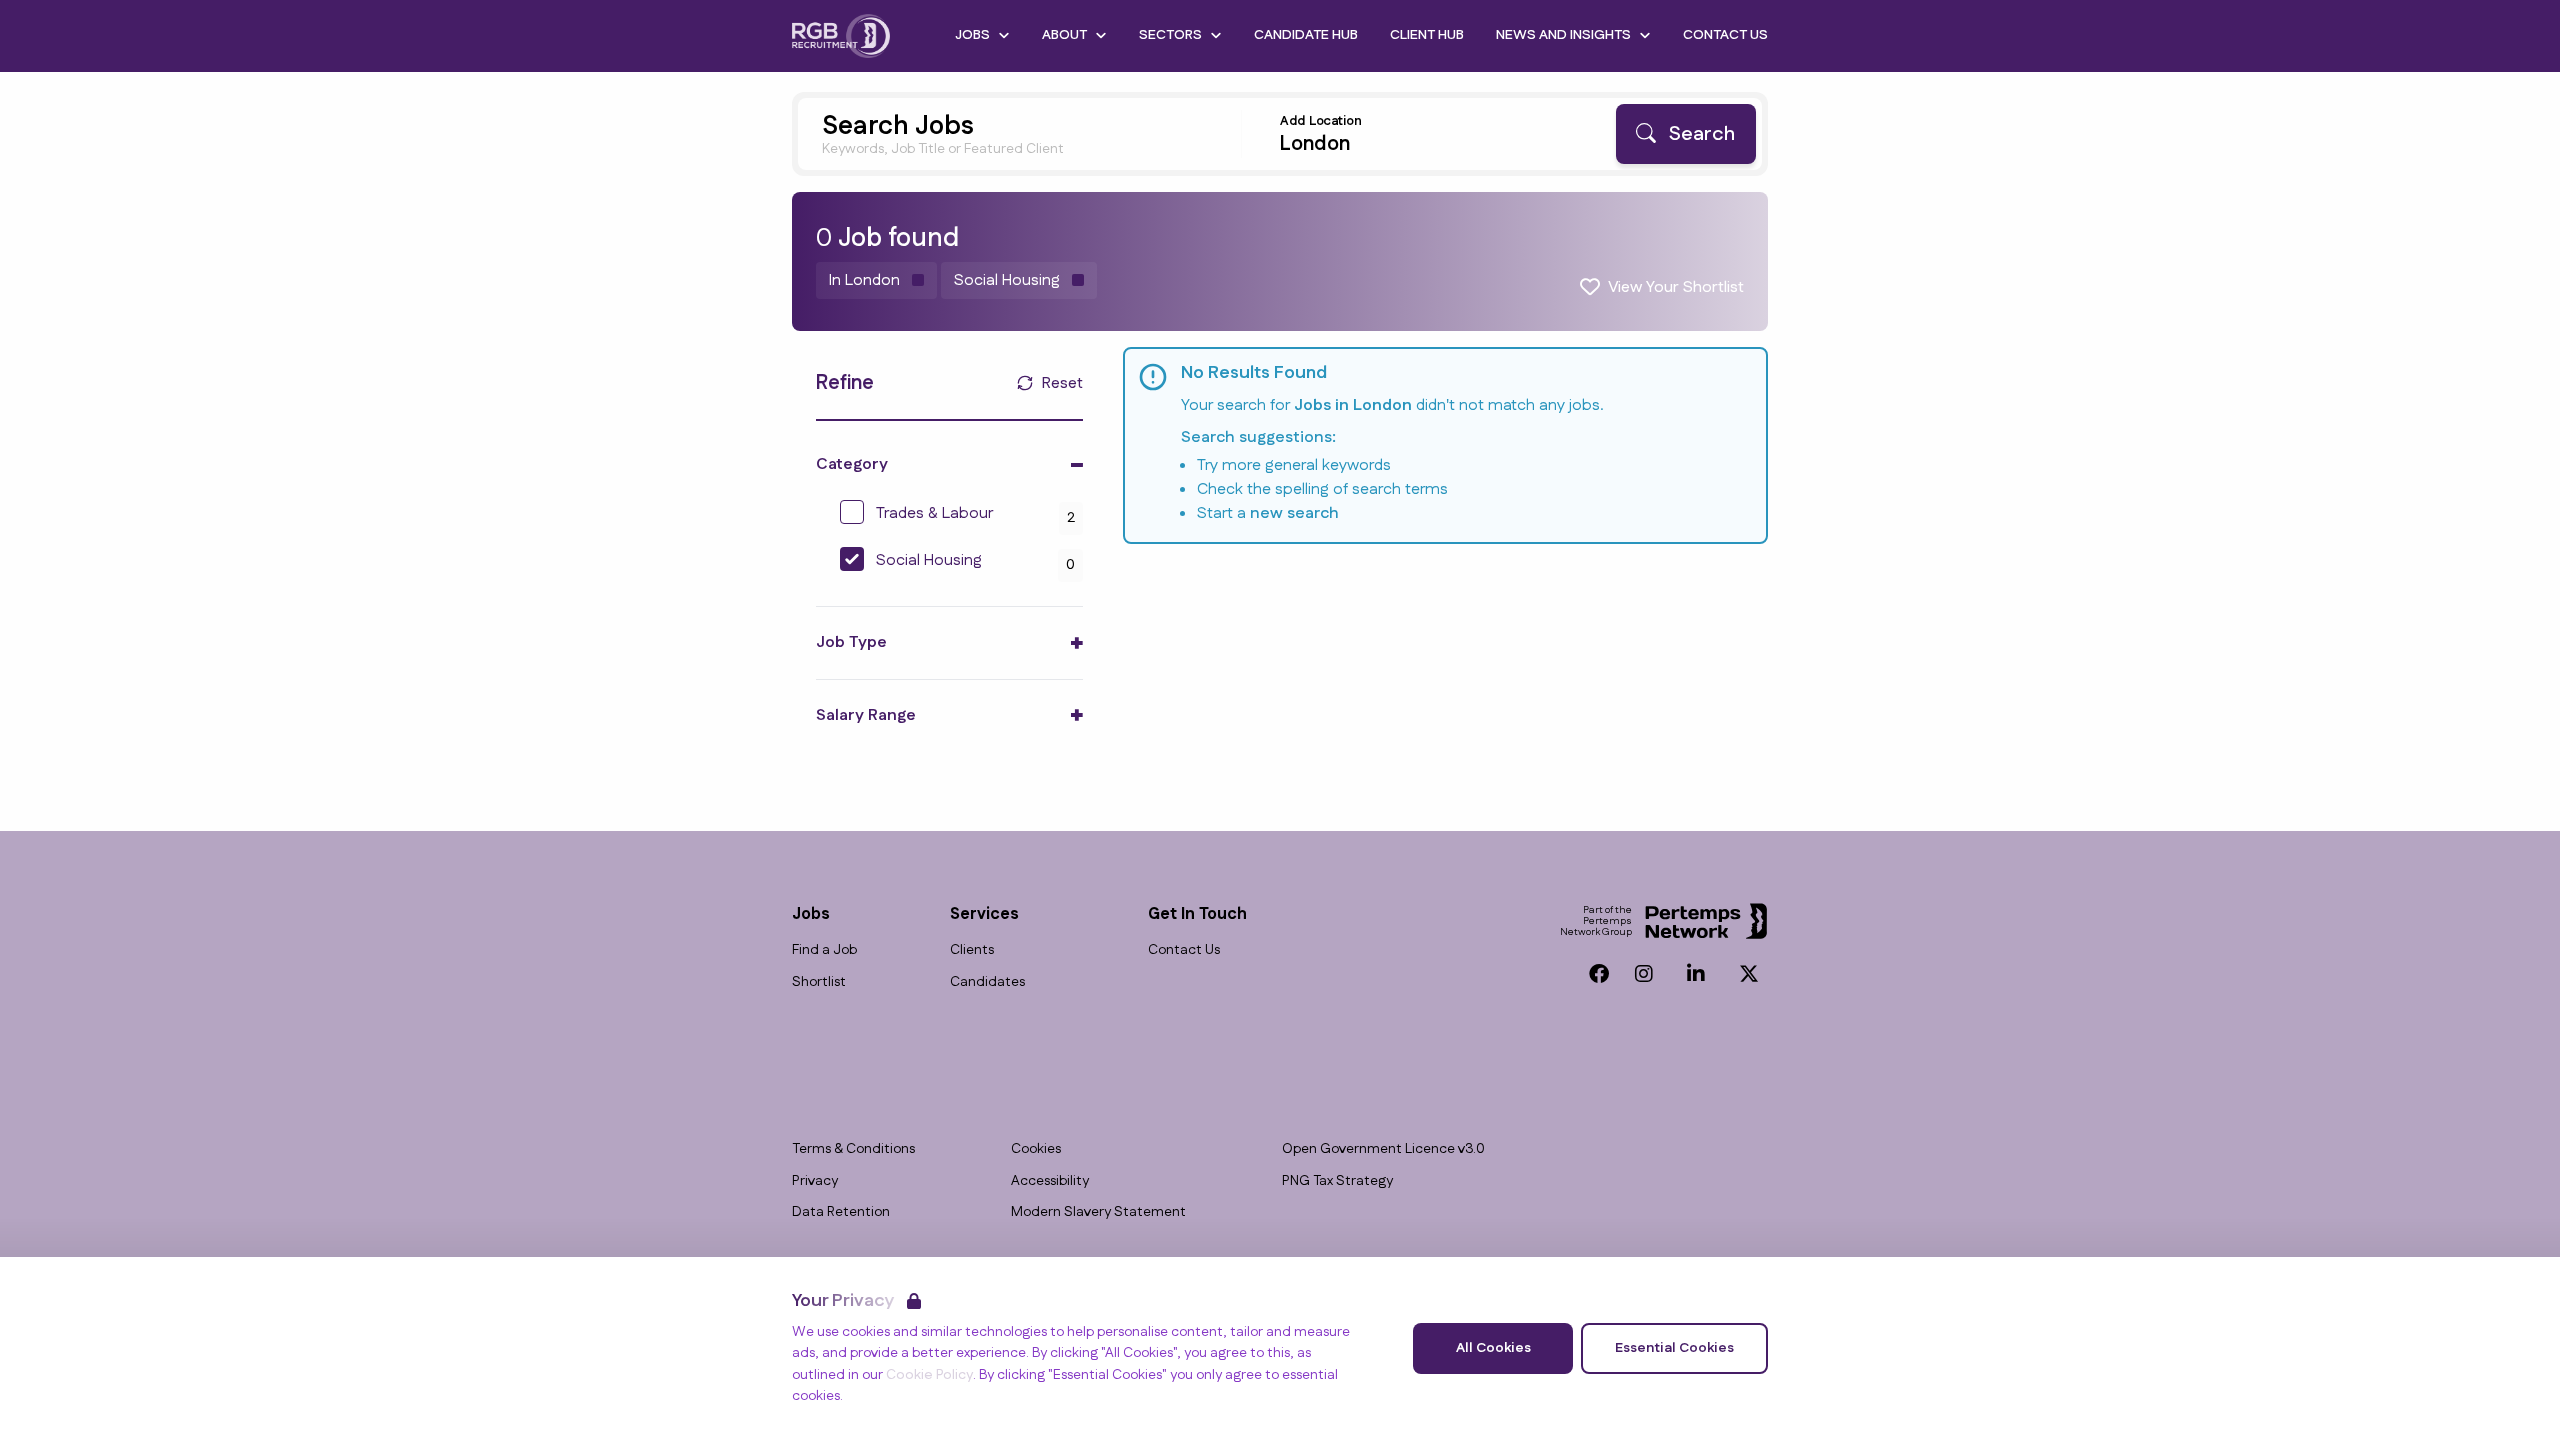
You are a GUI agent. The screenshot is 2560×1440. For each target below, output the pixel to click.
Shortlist (819, 982)
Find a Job (824, 950)
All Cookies (1493, 1348)
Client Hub (1427, 35)
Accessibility (1050, 1181)
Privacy (815, 1181)
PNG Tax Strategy (1337, 1181)
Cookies (1036, 1149)
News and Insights (1563, 35)
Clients (972, 950)
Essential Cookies (1674, 1348)
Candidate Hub (1306, 35)
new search (1294, 513)
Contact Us (1725, 35)
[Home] (841, 36)
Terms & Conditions (853, 1149)
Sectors (1170, 35)
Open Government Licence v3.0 (1383, 1149)
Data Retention (841, 1212)
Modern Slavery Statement (1098, 1212)
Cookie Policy (929, 1375)
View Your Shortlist (1676, 287)
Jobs (972, 35)
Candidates (987, 982)
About (1064, 35)
